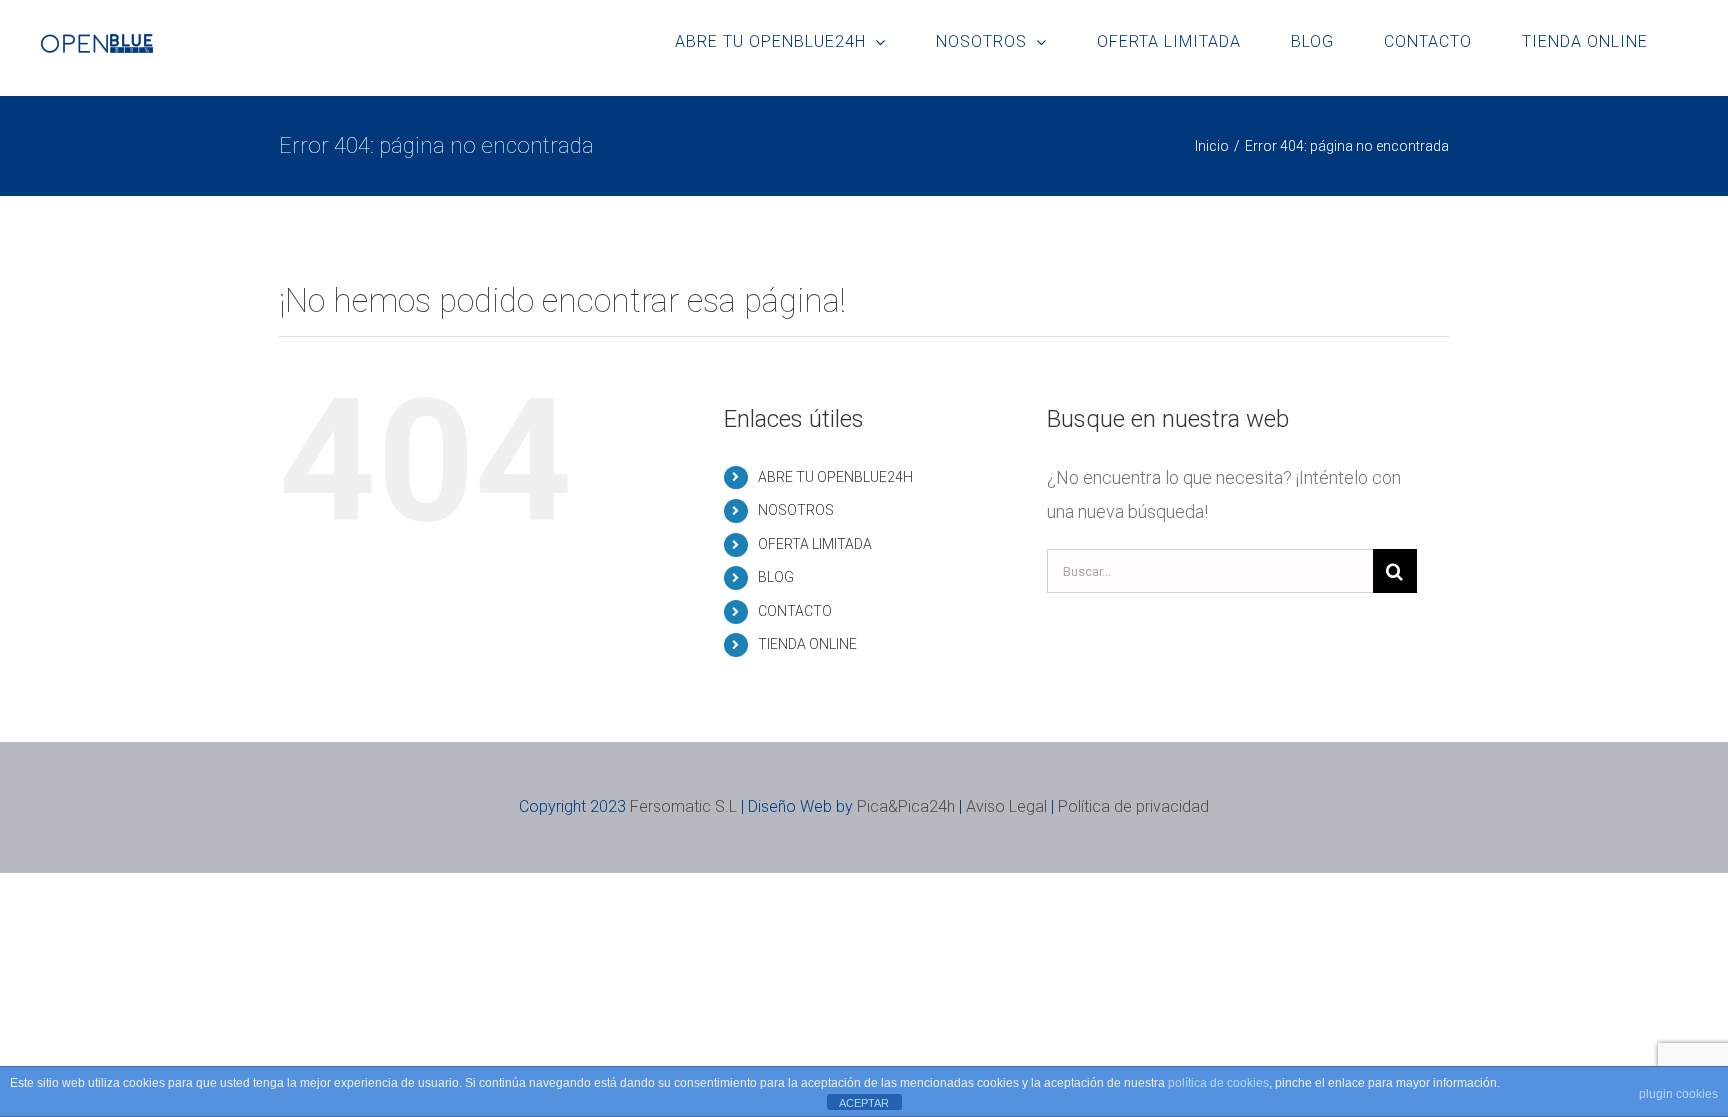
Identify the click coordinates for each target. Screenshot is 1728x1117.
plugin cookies (1678, 1094)
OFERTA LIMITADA (815, 544)
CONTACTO (795, 611)
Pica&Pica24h (906, 806)
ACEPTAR (864, 1103)
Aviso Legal (1006, 806)
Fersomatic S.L (683, 806)
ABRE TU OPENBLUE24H (835, 477)
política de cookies (1218, 1083)
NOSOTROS (796, 510)
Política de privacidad (1133, 806)
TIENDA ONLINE (807, 644)
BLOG (776, 577)
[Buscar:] (1210, 569)
